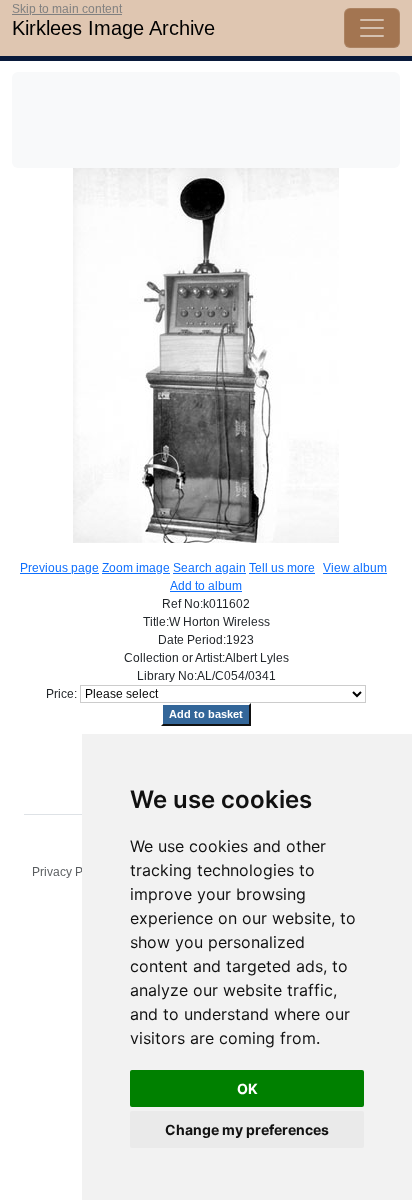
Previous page (59, 568)
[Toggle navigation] (372, 28)
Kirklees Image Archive (113, 28)
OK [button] (247, 1088)
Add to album (206, 586)
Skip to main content (67, 9)
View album (355, 568)
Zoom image (136, 568)
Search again (209, 568)
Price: (61, 694)
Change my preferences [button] (247, 1129)
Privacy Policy (70, 872)
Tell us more (282, 568)
